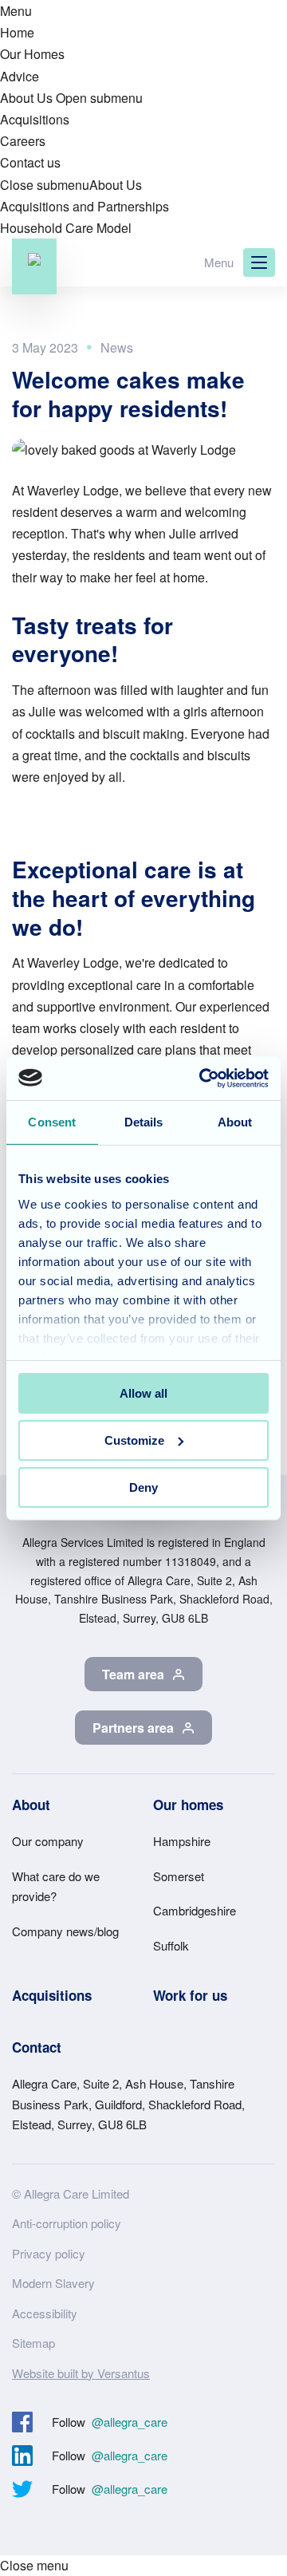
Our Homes (32, 54)
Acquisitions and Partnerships (85, 206)
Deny (143, 1487)
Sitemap (33, 2343)
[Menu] (259, 262)
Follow (110, 2422)
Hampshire (182, 1841)
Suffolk (171, 1945)
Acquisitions (35, 119)
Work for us (190, 1995)
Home (17, 32)
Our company (48, 1841)
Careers (23, 141)
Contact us (30, 162)
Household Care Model (66, 228)
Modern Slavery (53, 2283)
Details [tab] (144, 1122)
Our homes (188, 1805)
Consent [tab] (52, 1122)
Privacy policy (49, 2253)
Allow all (143, 1393)
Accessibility (45, 2313)
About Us (26, 98)
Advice (20, 76)
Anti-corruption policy (67, 2223)
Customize (134, 1440)
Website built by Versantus (81, 2373)
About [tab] (235, 1122)
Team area (133, 1674)
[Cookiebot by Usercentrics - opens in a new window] (202, 1078)
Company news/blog (65, 1931)
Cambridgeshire (195, 1910)
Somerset (179, 1876)
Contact (37, 2047)
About (31, 1805)
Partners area (133, 1728)
